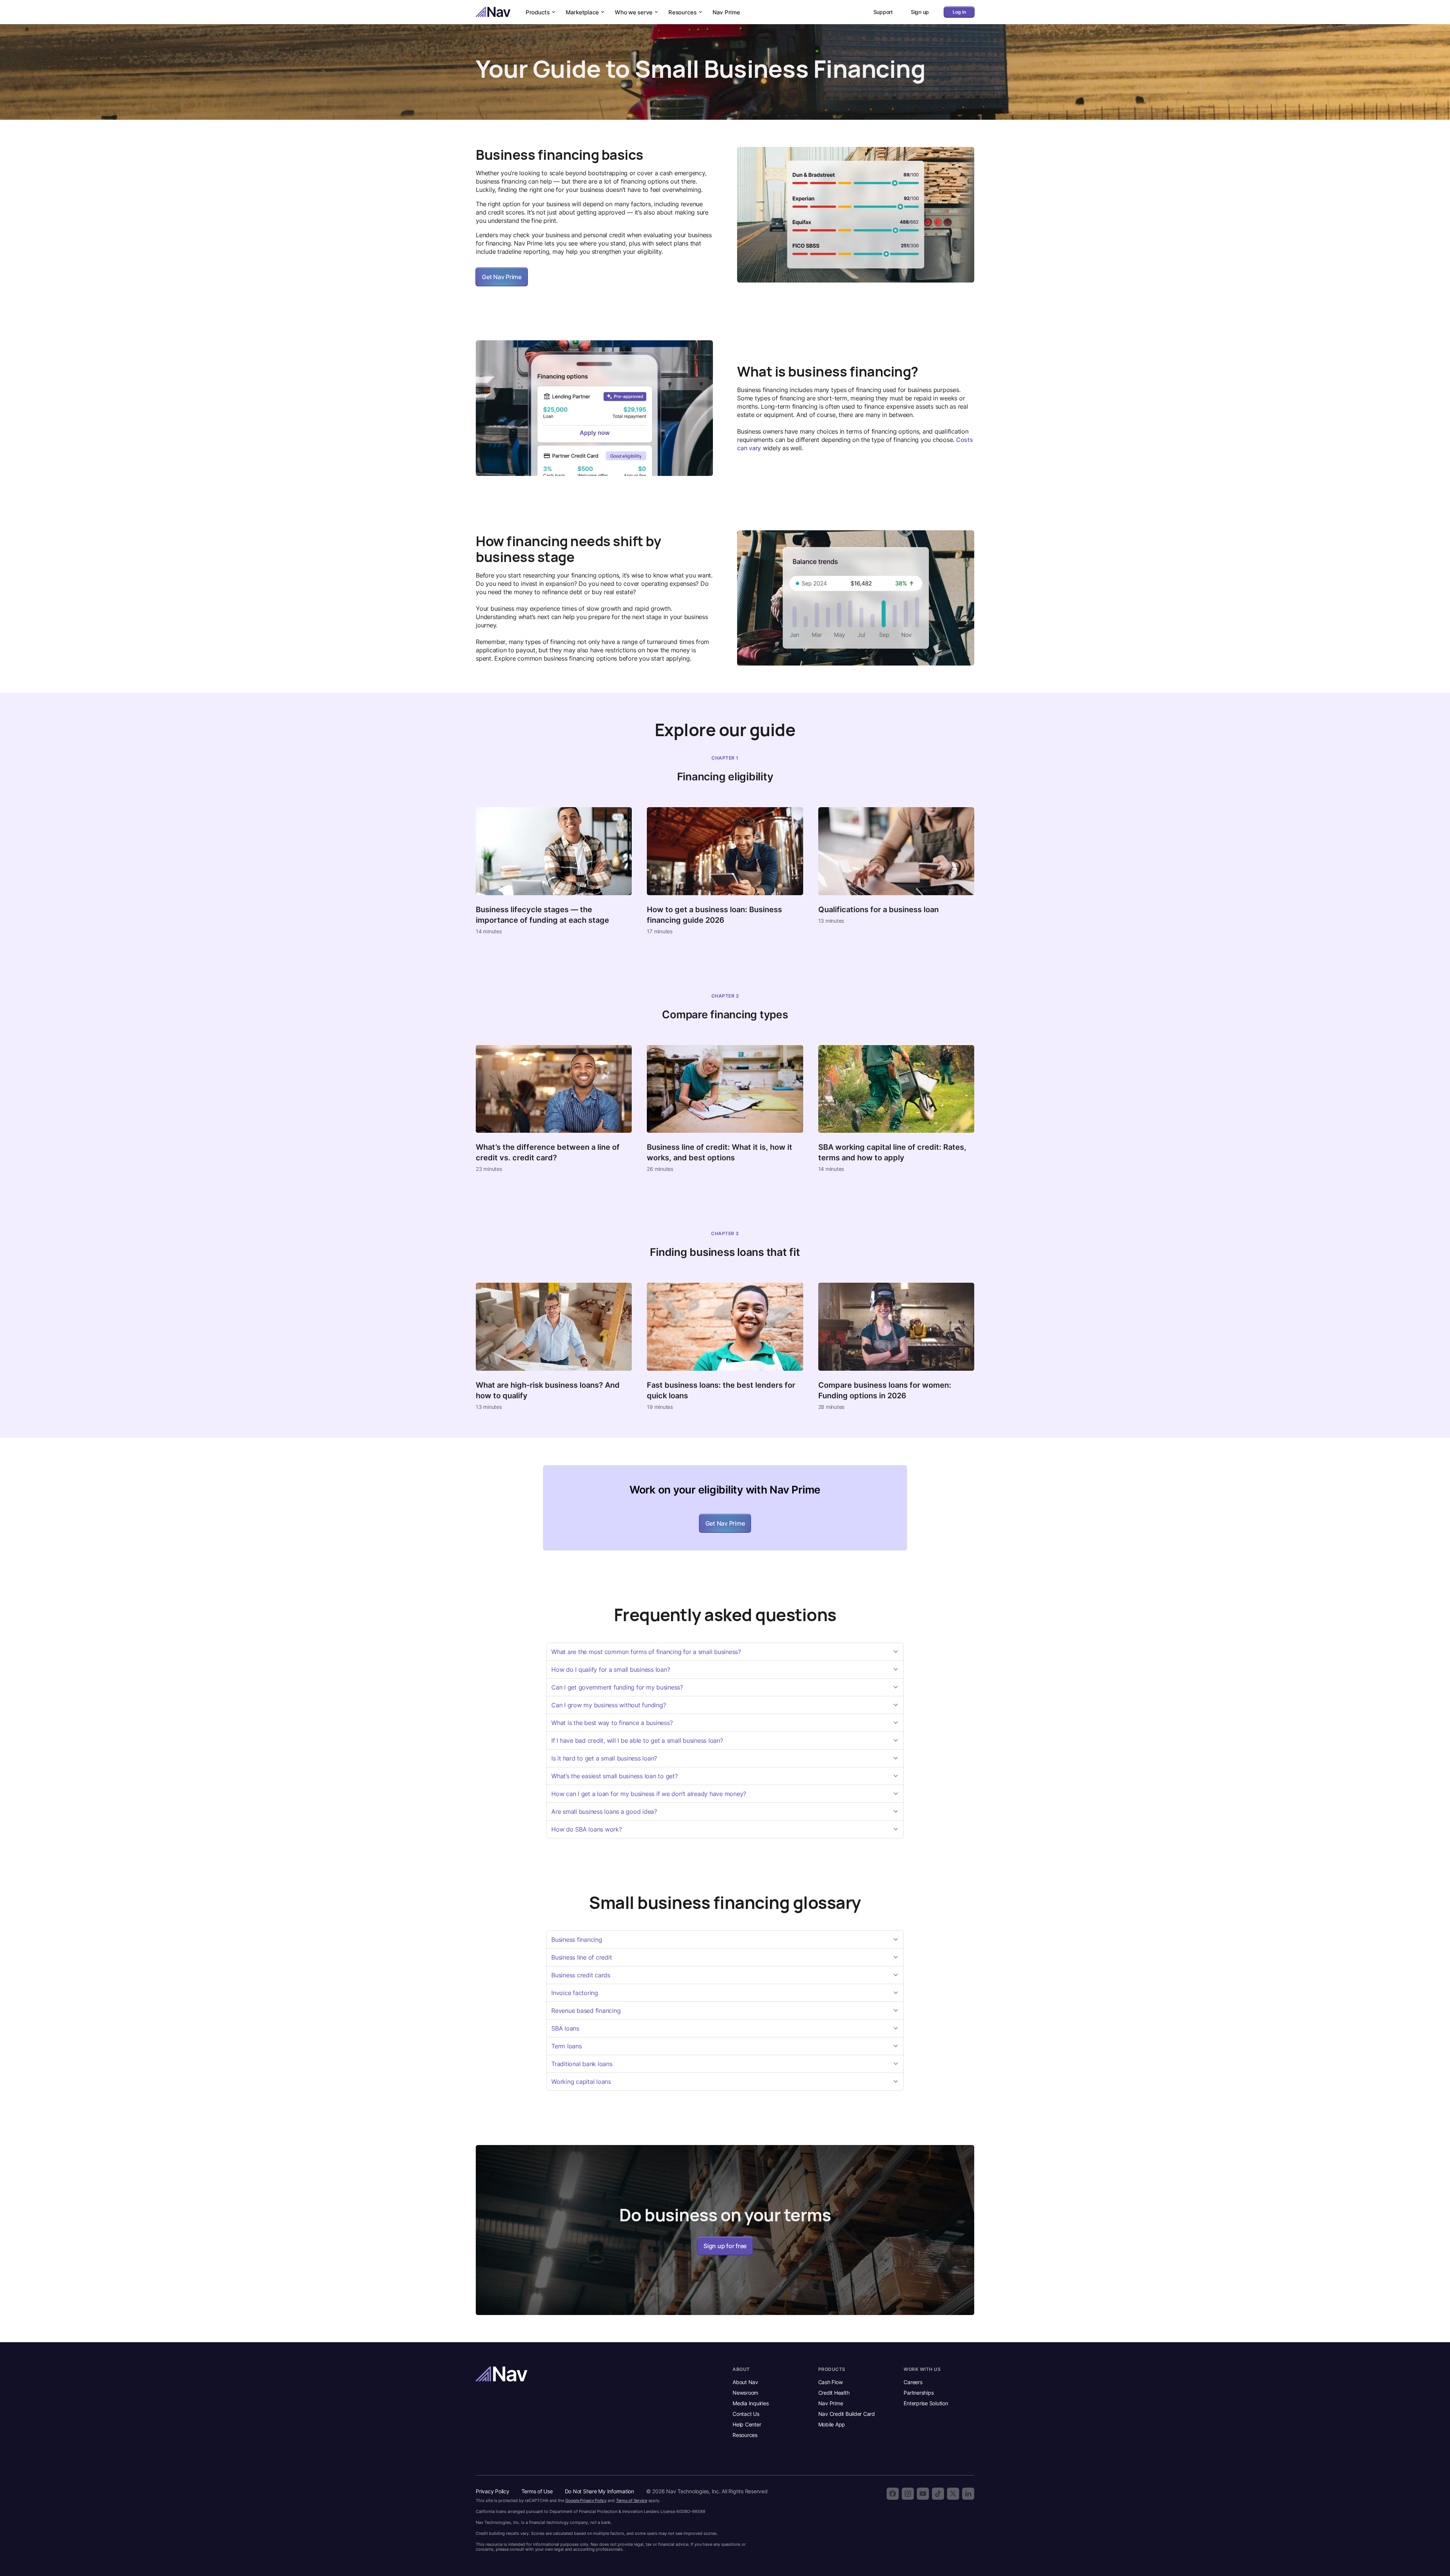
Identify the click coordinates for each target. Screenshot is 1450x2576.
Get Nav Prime (502, 277)
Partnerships (919, 2393)
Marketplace (582, 12)
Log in (959, 12)
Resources (683, 12)
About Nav (745, 2382)
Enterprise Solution (926, 2403)
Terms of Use (537, 2491)
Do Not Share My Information (599, 2491)
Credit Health (834, 2393)
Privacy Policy (493, 2491)
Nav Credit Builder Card (847, 2414)
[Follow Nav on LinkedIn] (968, 2494)
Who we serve (634, 12)
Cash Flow (831, 2382)
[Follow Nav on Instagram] (908, 2494)
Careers (913, 2382)
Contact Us (746, 2414)
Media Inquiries (750, 2403)
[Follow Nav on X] (953, 2494)
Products (538, 12)
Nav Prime (726, 12)
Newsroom (745, 2393)
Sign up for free (725, 2246)
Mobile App (832, 2424)
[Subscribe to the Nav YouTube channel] (923, 2494)
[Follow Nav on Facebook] (893, 2494)
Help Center (747, 2424)
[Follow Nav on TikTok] (938, 2494)
